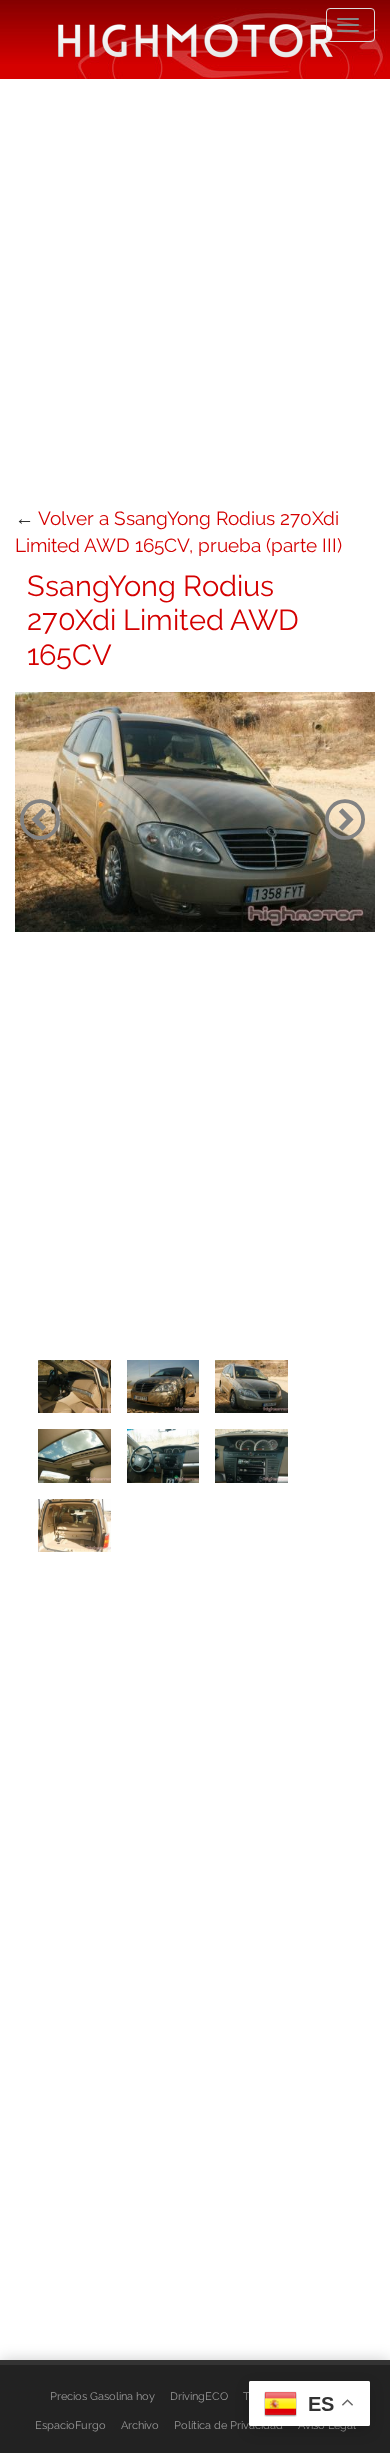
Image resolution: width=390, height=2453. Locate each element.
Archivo (140, 2425)
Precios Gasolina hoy (102, 2396)
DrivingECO (199, 2396)
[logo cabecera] (195, 39)
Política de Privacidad (228, 2425)
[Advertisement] (195, 290)
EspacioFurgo (70, 2425)
